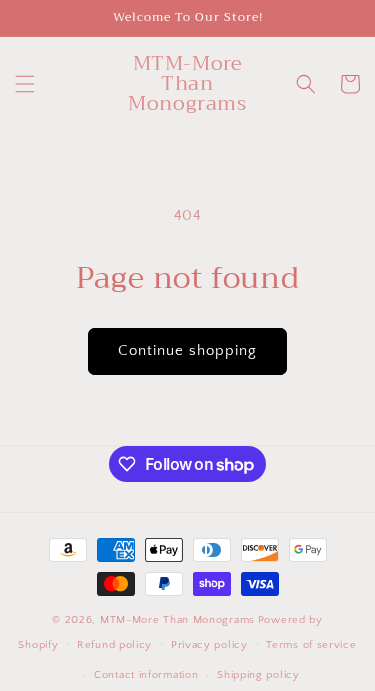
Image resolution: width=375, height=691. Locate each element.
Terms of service (311, 645)
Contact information (146, 675)
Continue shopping (187, 350)
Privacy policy (209, 645)
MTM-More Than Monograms (177, 620)
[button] (25, 84)
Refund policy (114, 645)
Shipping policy (258, 675)
